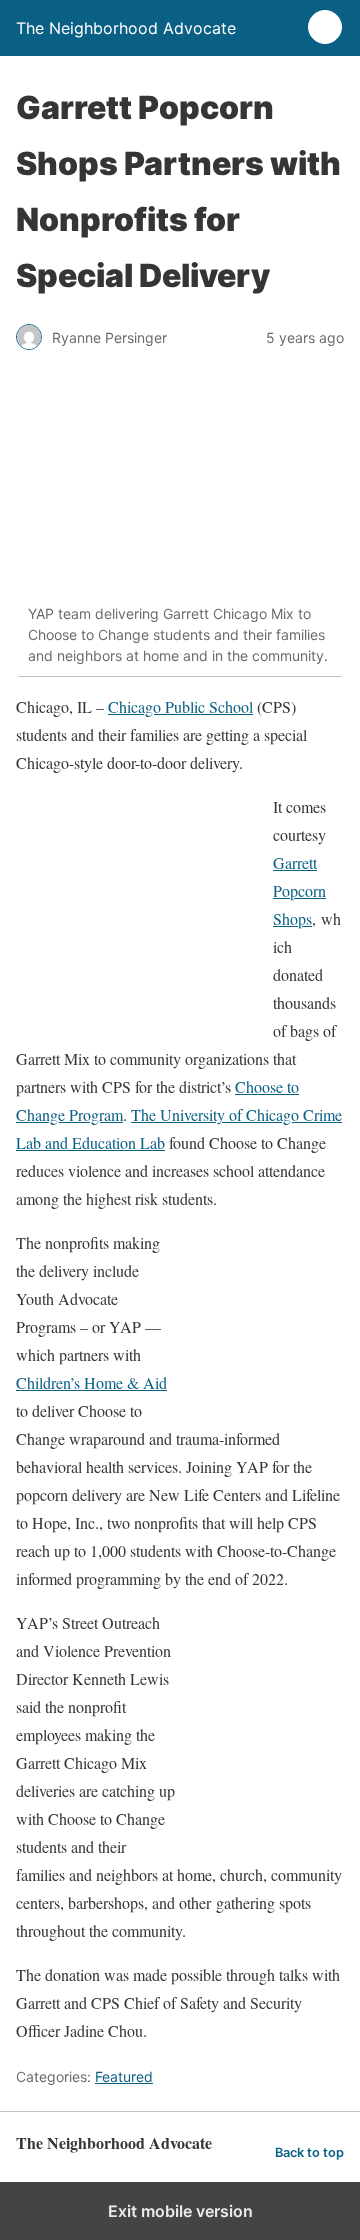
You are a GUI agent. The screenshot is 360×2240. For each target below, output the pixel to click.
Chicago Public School (180, 706)
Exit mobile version (180, 2211)
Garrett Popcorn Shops (299, 890)
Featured (124, 2076)
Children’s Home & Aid (91, 1382)
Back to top (309, 2152)
